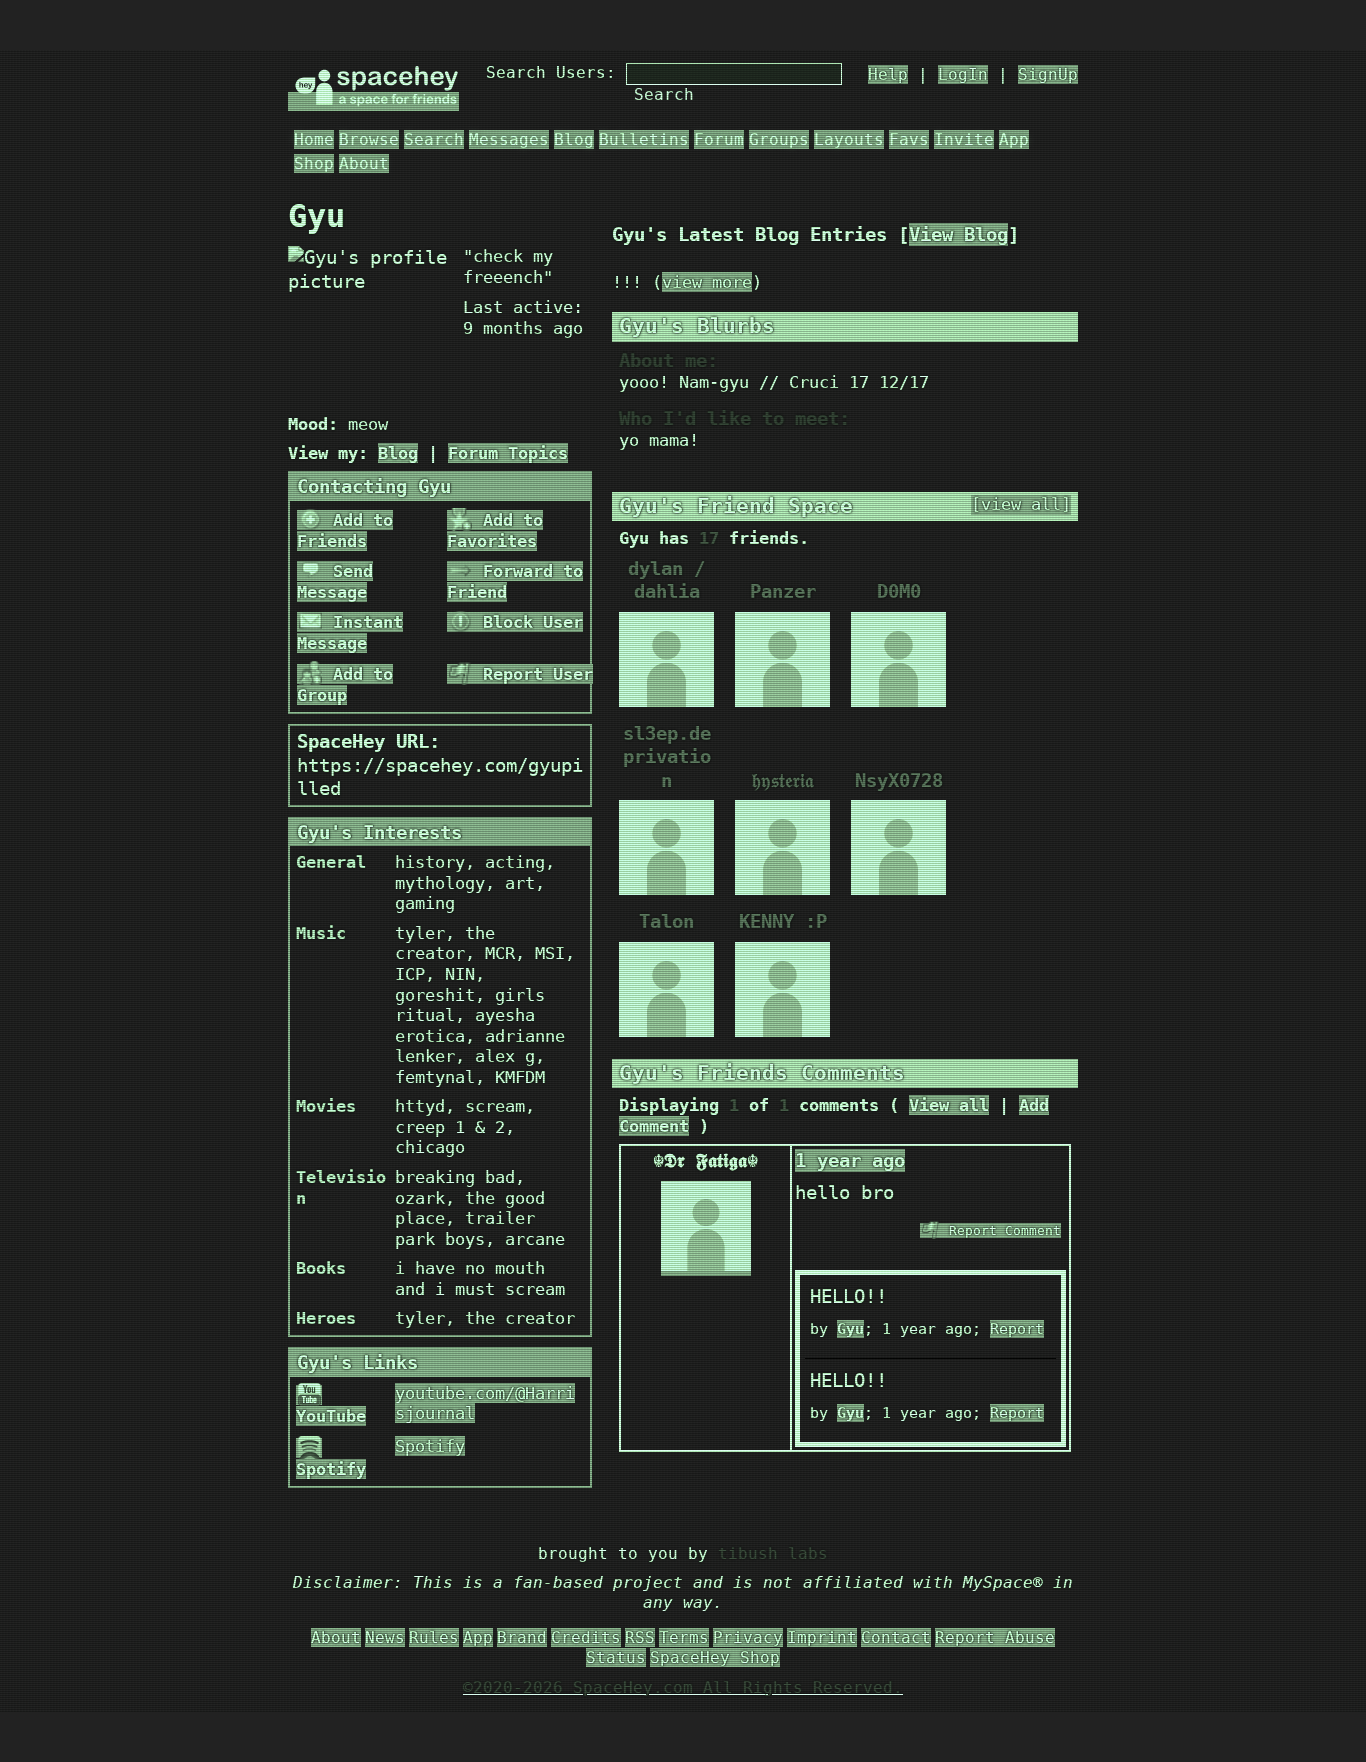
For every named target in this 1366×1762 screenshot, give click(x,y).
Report (1017, 1329)
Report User (533, 674)
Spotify (331, 1469)
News (385, 1637)
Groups (779, 139)
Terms (684, 1637)
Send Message (335, 581)
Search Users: (551, 72)
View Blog (958, 234)
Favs (909, 139)
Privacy (748, 1637)
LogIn (963, 74)
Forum (719, 139)
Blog (574, 139)
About (364, 163)
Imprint (822, 1637)
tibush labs (773, 1553)
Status (616, 1657)
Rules (434, 1637)
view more (707, 282)
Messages (509, 139)
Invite (964, 139)
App (1014, 139)
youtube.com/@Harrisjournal (485, 1403)
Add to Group (345, 684)
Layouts (849, 139)
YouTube (331, 1416)
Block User (528, 622)
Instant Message (350, 632)
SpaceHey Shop (715, 1657)
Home (314, 139)
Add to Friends (345, 530)
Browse (369, 139)
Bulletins (644, 139)
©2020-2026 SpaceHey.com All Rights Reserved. (683, 1687)
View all (949, 1105)
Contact (896, 1637)
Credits (586, 1637)
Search (664, 94)
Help (888, 74)
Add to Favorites (495, 530)
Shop (314, 163)
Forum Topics (508, 453)
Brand (522, 1637)
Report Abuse (995, 1637)
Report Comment (1001, 1230)
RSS (640, 1637)
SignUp (1048, 74)
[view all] (1021, 504)
